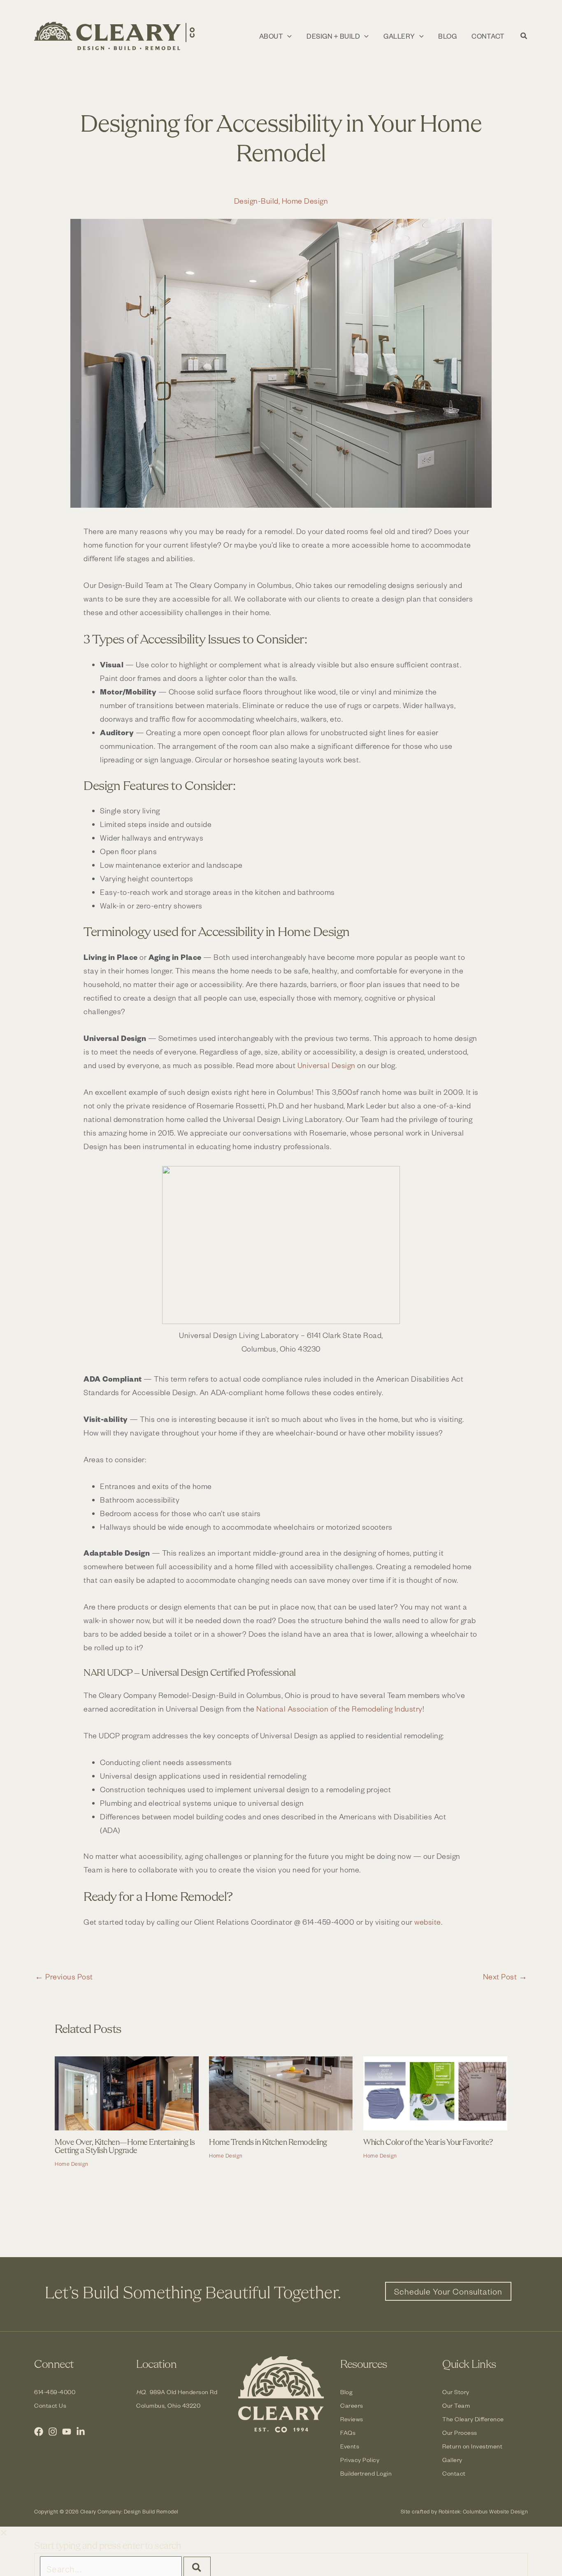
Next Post (505, 1977)
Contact (454, 2473)
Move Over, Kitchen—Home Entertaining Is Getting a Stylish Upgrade (125, 2147)
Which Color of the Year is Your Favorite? (428, 2143)
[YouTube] (67, 2432)
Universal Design (326, 1065)
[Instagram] (53, 2432)
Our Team (456, 2405)
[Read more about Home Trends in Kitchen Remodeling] (281, 2092)
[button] (287, 36)
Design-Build (256, 201)
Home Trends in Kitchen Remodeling (268, 2143)
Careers (352, 2405)
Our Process (460, 2433)
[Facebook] (39, 2432)
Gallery (452, 2460)
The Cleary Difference (473, 2419)
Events (350, 2446)
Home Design (305, 201)
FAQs (348, 2433)
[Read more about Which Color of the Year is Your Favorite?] (435, 2092)
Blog (346, 2392)
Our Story (456, 2392)
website (428, 1922)
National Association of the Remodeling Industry (339, 1708)
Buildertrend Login (366, 2473)
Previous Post (64, 1977)
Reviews (352, 2419)
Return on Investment (472, 2446)
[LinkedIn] (81, 2432)
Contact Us (50, 2405)
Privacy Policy (360, 2460)
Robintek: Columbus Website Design (483, 2511)
